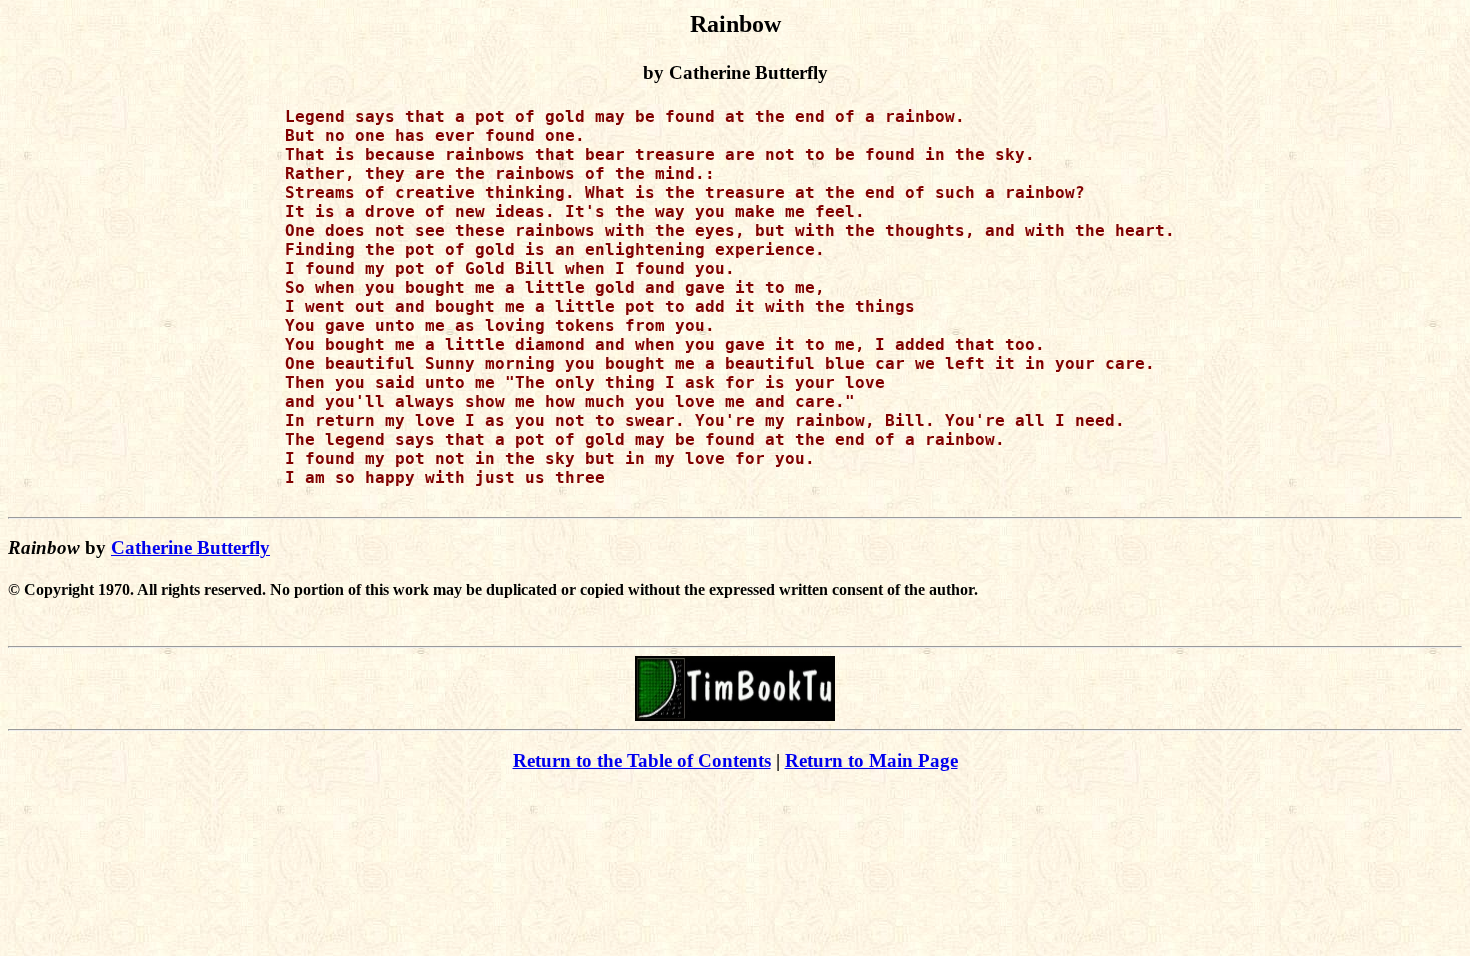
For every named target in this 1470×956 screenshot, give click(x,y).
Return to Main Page (871, 760)
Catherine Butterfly (190, 547)
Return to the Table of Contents (642, 760)
